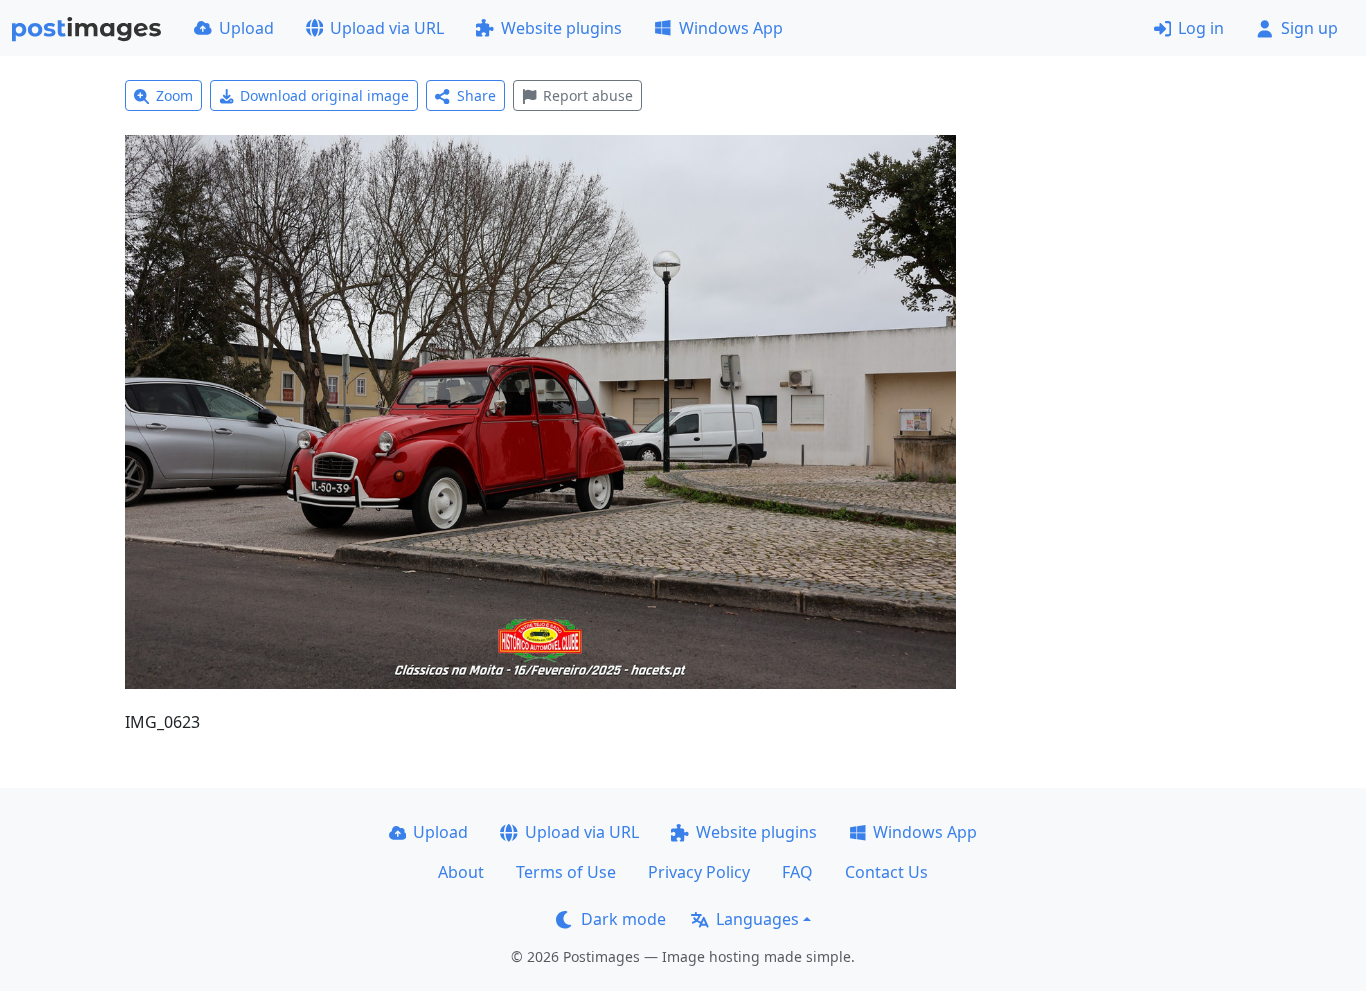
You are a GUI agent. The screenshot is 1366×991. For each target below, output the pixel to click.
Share (476, 95)
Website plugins (561, 28)
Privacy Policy (699, 872)
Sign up (1309, 28)
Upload (246, 28)
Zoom (174, 95)
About (461, 872)
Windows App (731, 28)
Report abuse (588, 95)
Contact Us (886, 872)
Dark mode (623, 919)
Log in (1201, 28)
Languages (757, 919)
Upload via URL (387, 28)
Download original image (324, 95)
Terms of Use (566, 872)
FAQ (797, 872)
